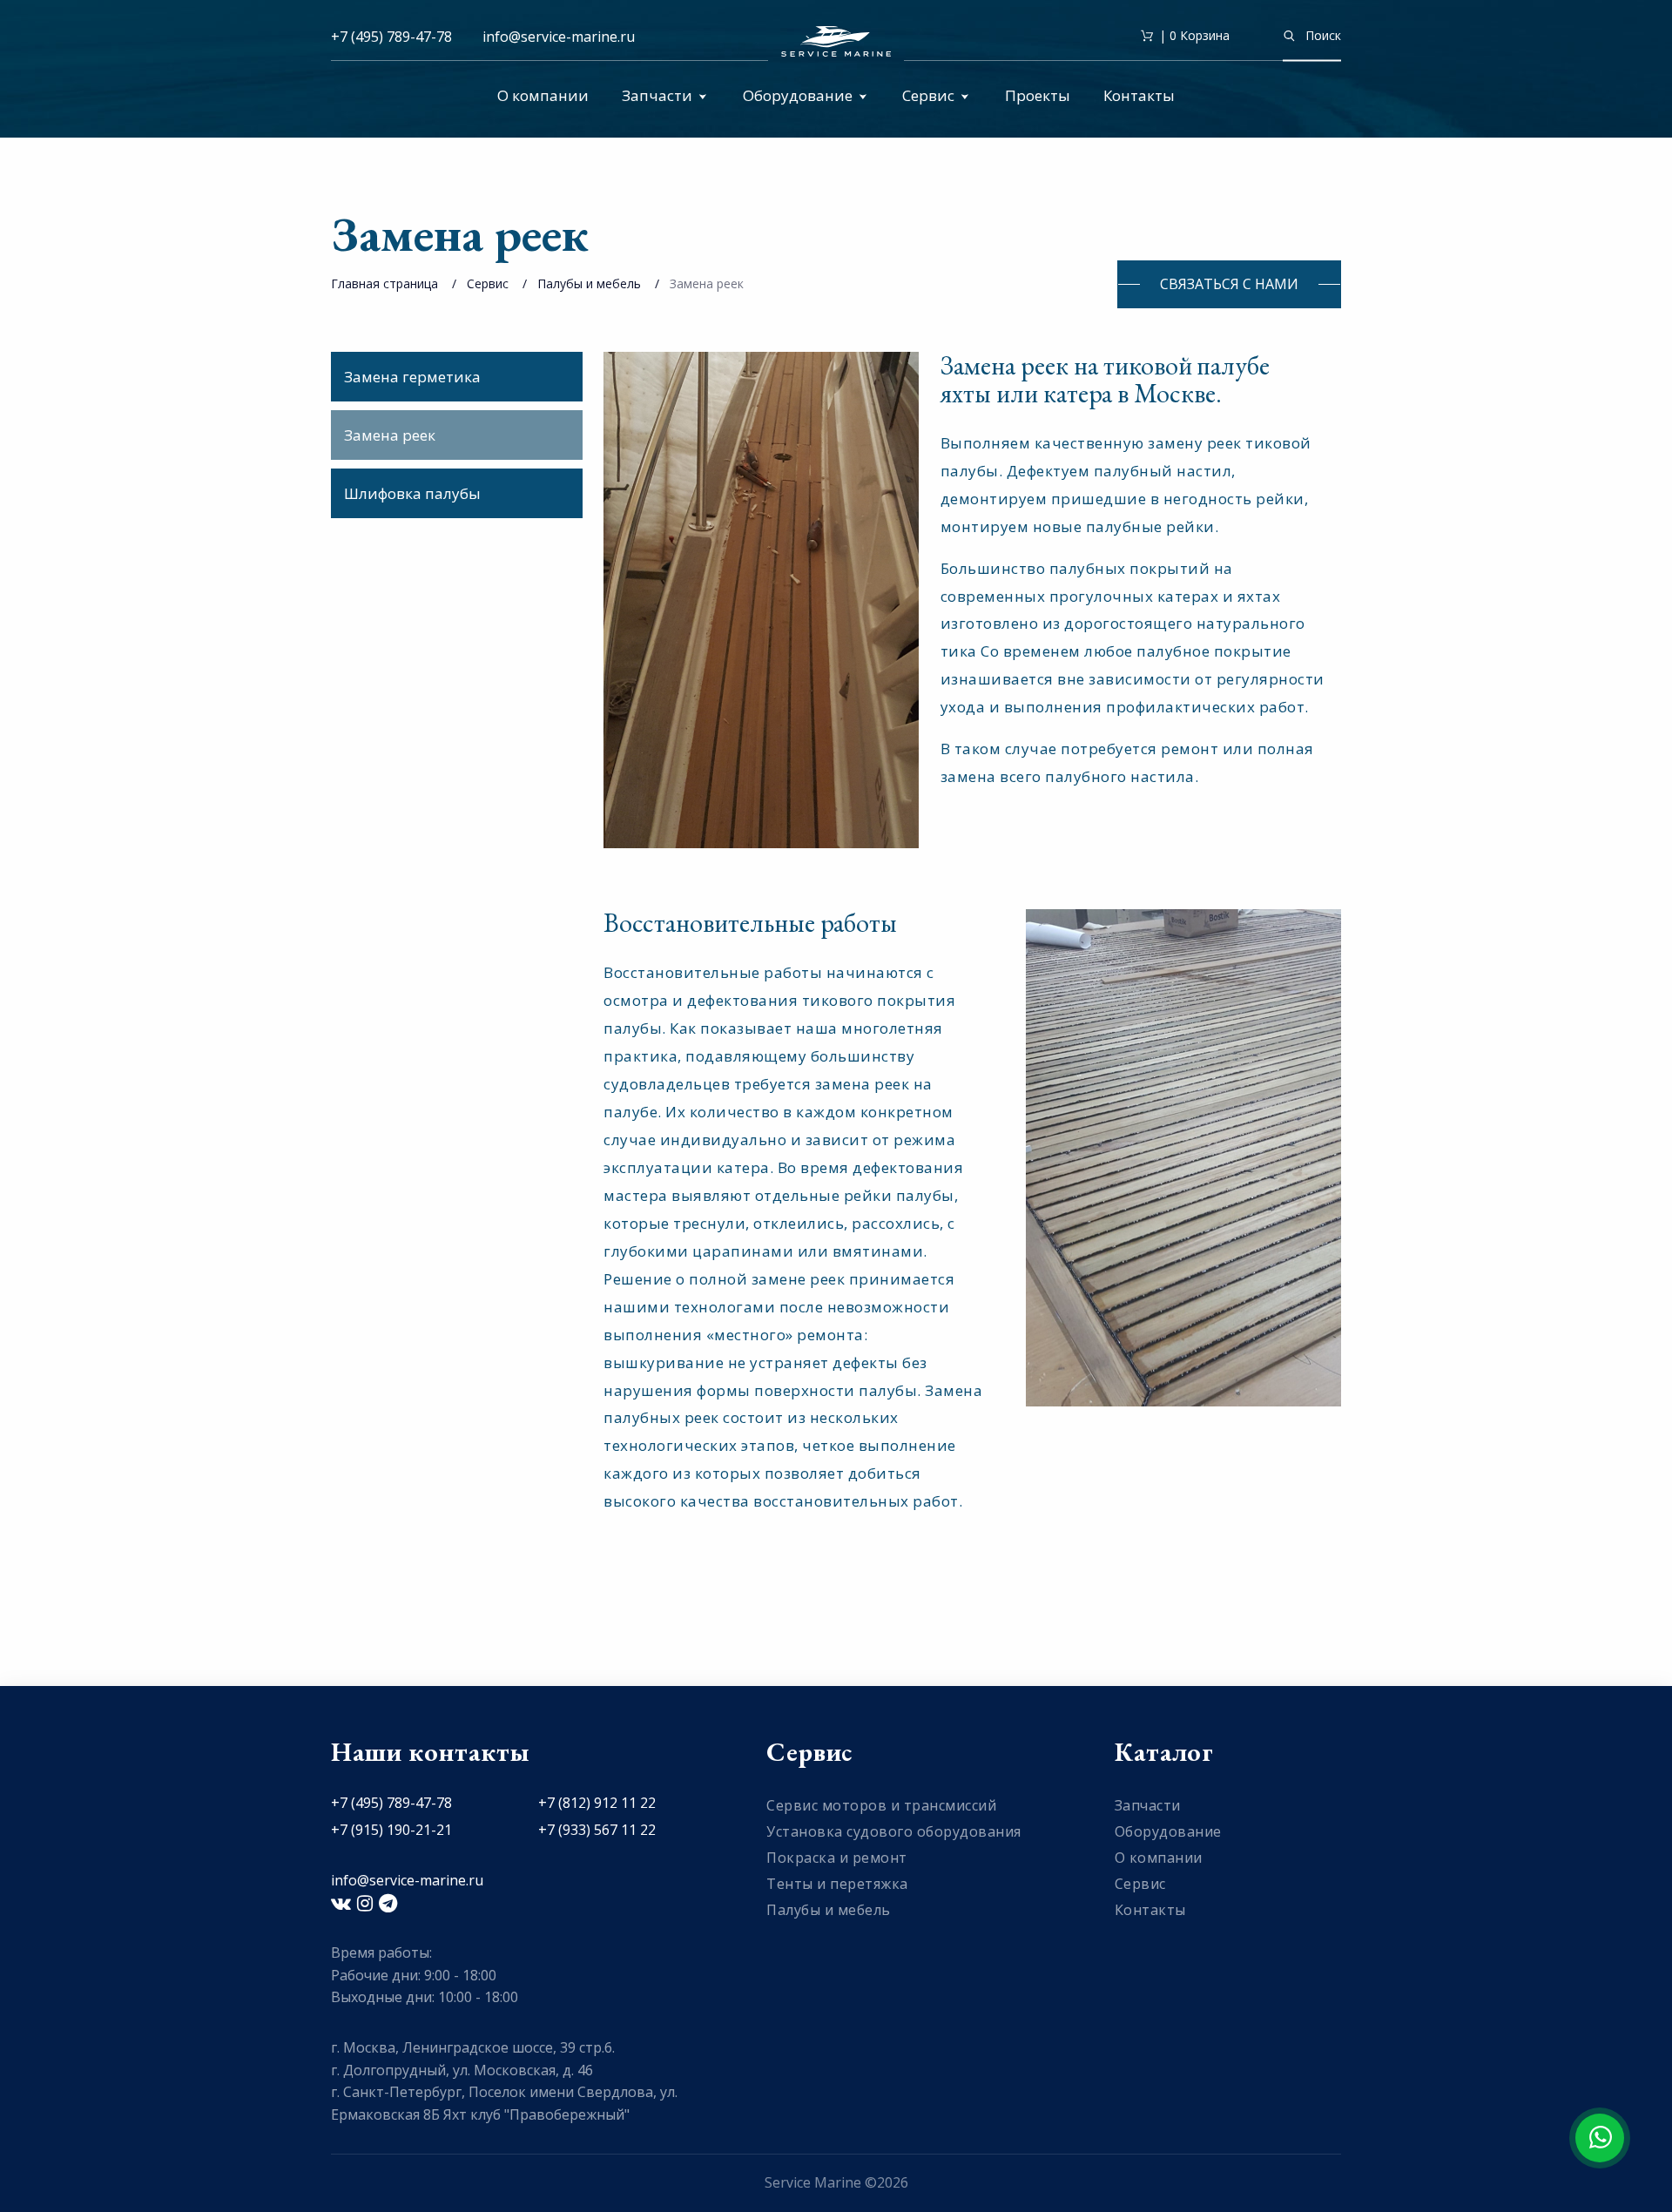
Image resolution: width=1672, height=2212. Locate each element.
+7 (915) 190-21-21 (391, 1830)
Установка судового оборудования (894, 1831)
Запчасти (657, 95)
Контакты (1139, 95)
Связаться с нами (1229, 284)
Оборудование (798, 95)
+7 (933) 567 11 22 (597, 1830)
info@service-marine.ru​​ (559, 37)
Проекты (1038, 95)
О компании (543, 95)
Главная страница (384, 283)
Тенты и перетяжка (837, 1884)
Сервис (928, 95)
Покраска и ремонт (837, 1858)
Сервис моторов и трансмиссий (881, 1805)
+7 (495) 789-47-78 (391, 37)
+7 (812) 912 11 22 (597, 1803)
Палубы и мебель (589, 283)
